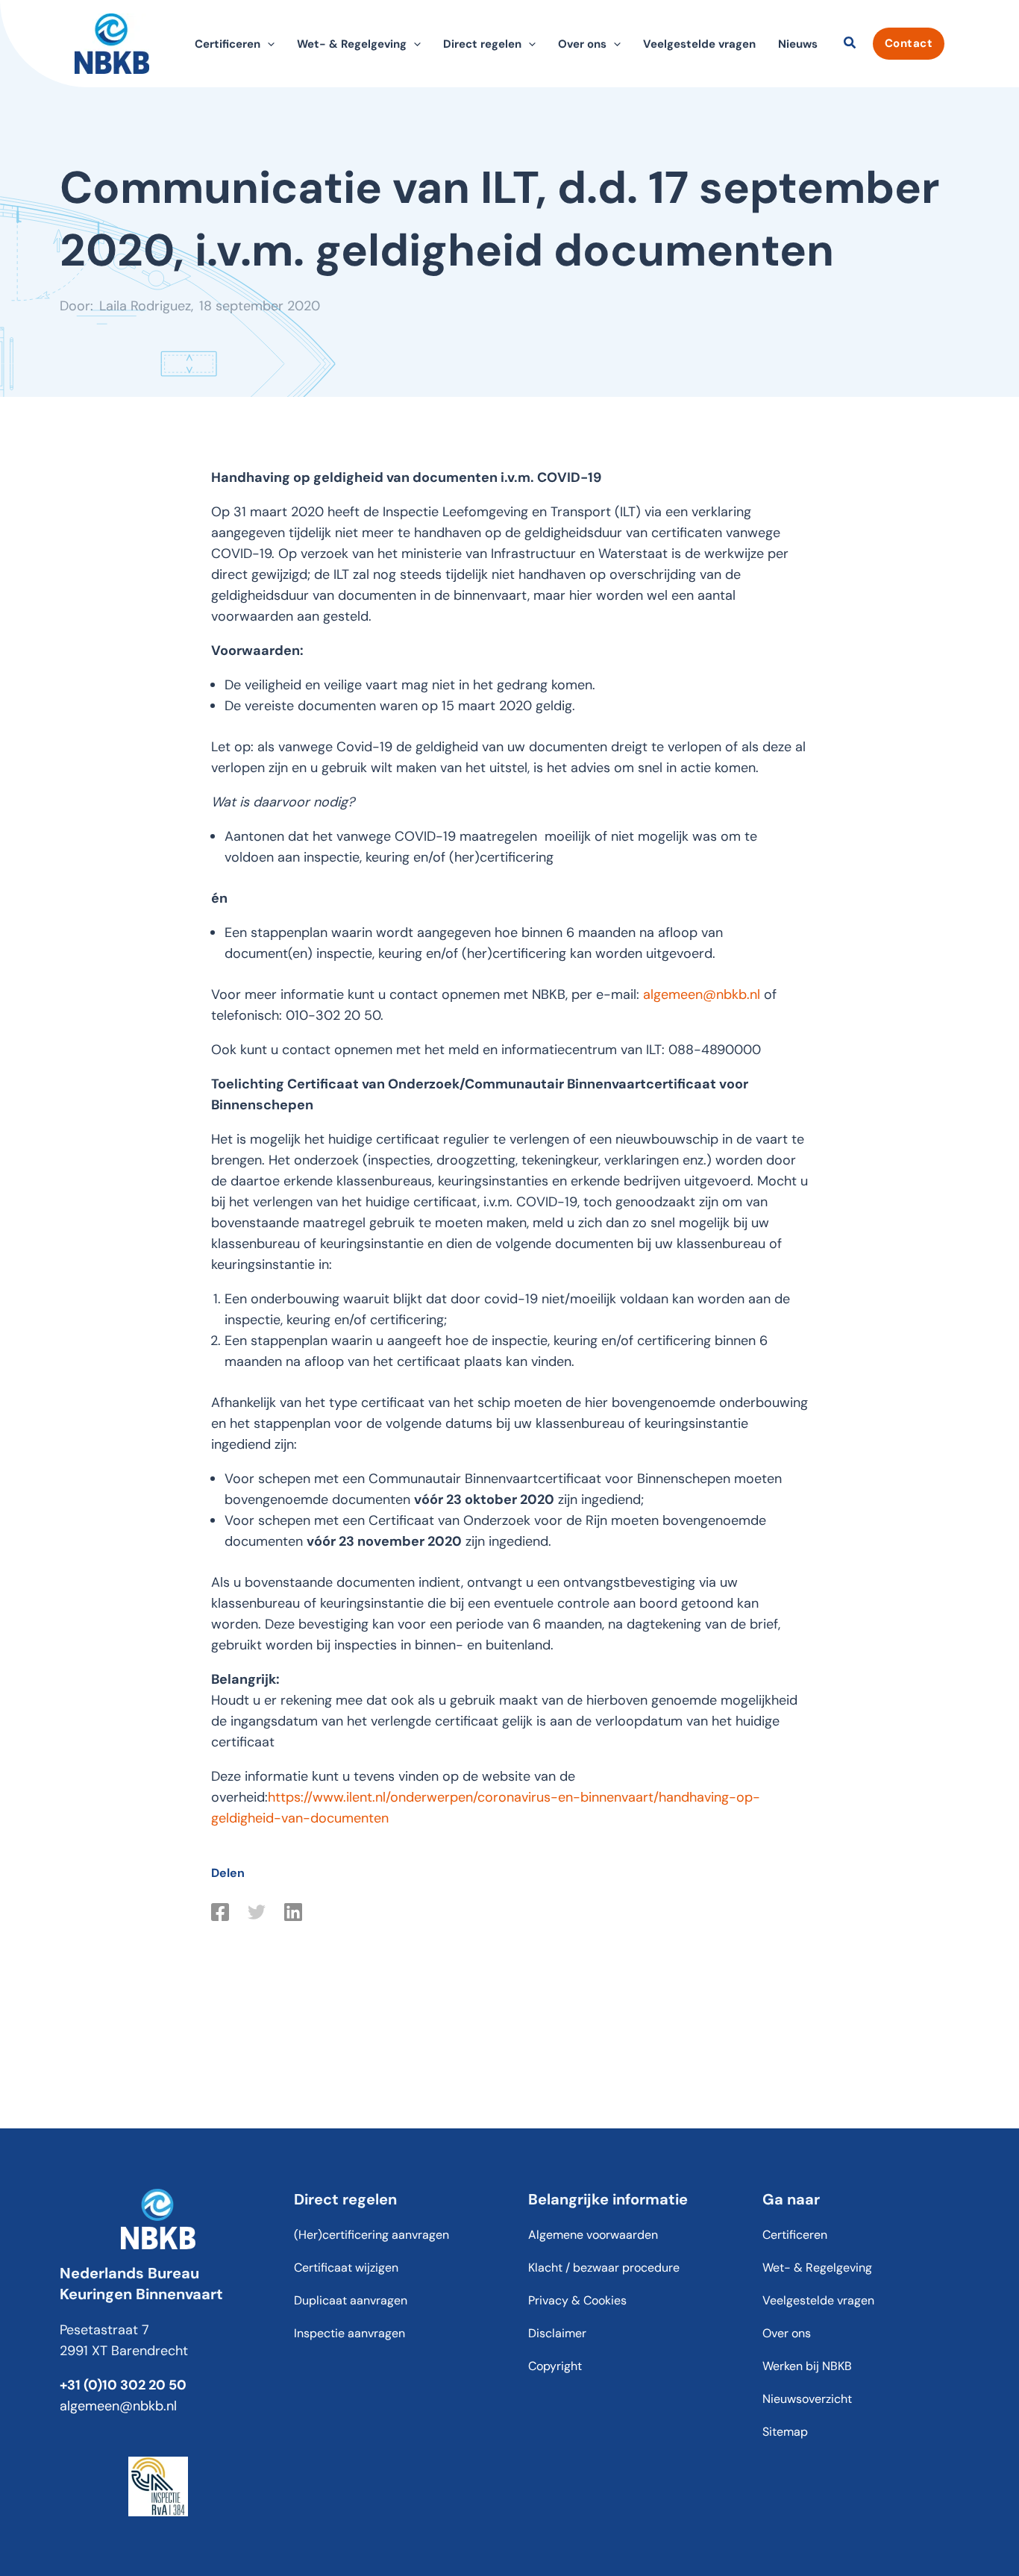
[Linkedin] (293, 1912)
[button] (267, 44)
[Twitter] (257, 1912)
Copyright (555, 2366)
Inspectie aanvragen (349, 2333)
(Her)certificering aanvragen (371, 2235)
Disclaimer (557, 2333)
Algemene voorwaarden (593, 2235)
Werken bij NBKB (807, 2366)
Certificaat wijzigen (346, 2268)
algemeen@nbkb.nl (702, 994)
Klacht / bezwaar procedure (604, 2268)
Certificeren (795, 2235)
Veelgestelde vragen (699, 44)
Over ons (787, 2333)
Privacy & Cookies (577, 2300)
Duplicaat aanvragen (351, 2300)
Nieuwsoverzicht (807, 2399)
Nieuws (798, 44)
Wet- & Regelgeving (817, 2268)
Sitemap (785, 2432)
